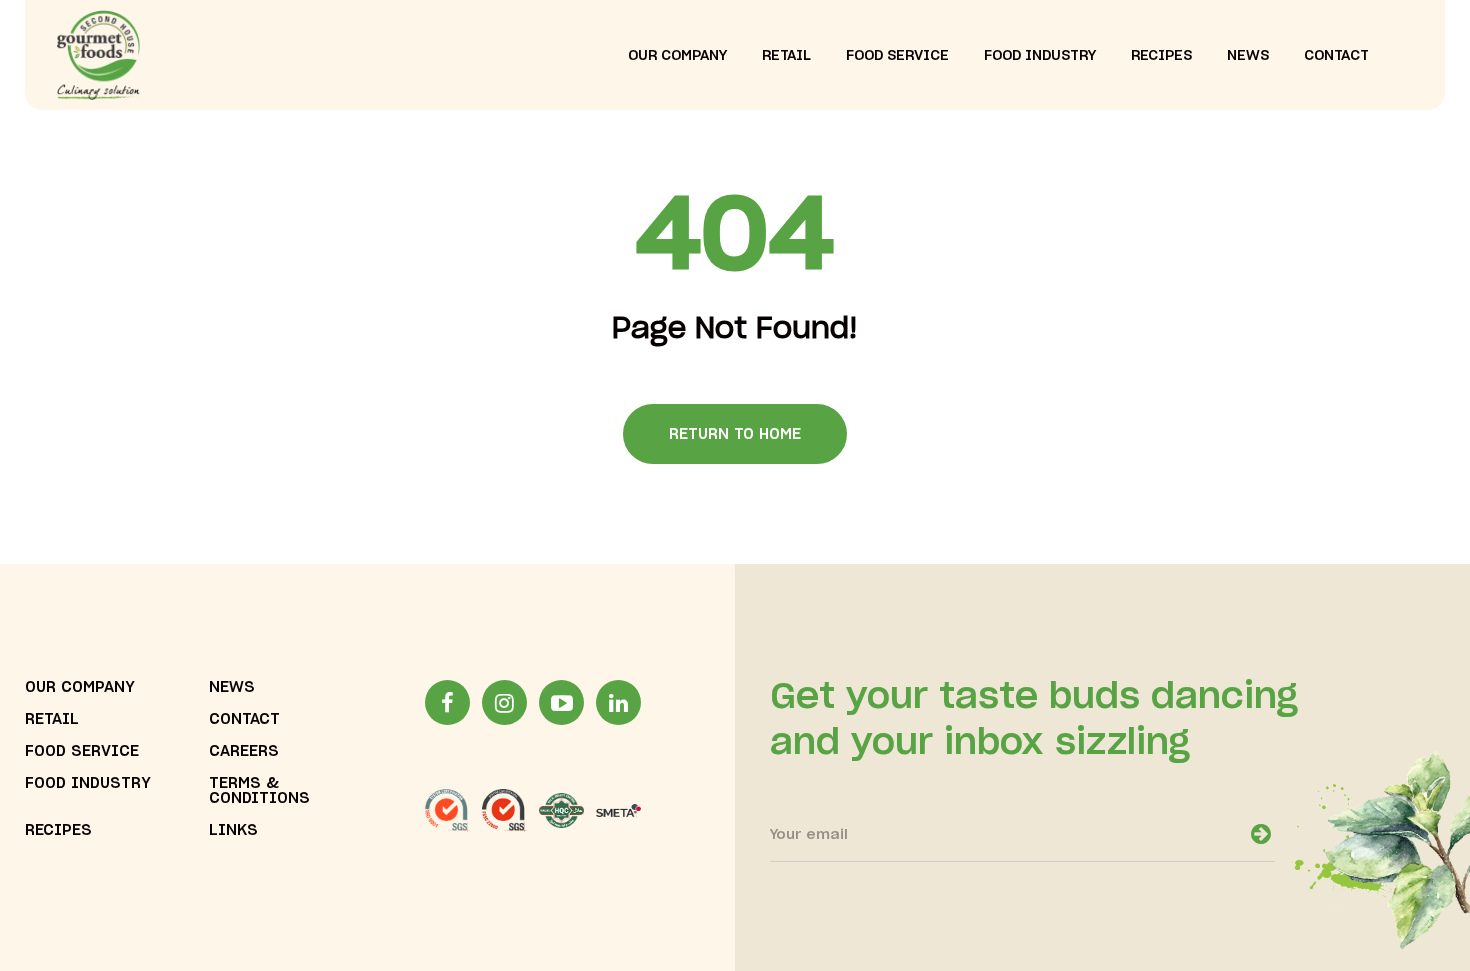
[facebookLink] (447, 702)
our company (677, 56)
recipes (1161, 56)
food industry (1040, 56)
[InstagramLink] (504, 702)
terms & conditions (259, 791)
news (1248, 56)
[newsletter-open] (1261, 834)
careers (244, 751)
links (233, 830)
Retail (52, 719)
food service (897, 56)
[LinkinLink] (618, 702)
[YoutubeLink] (561, 702)
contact (1336, 56)
